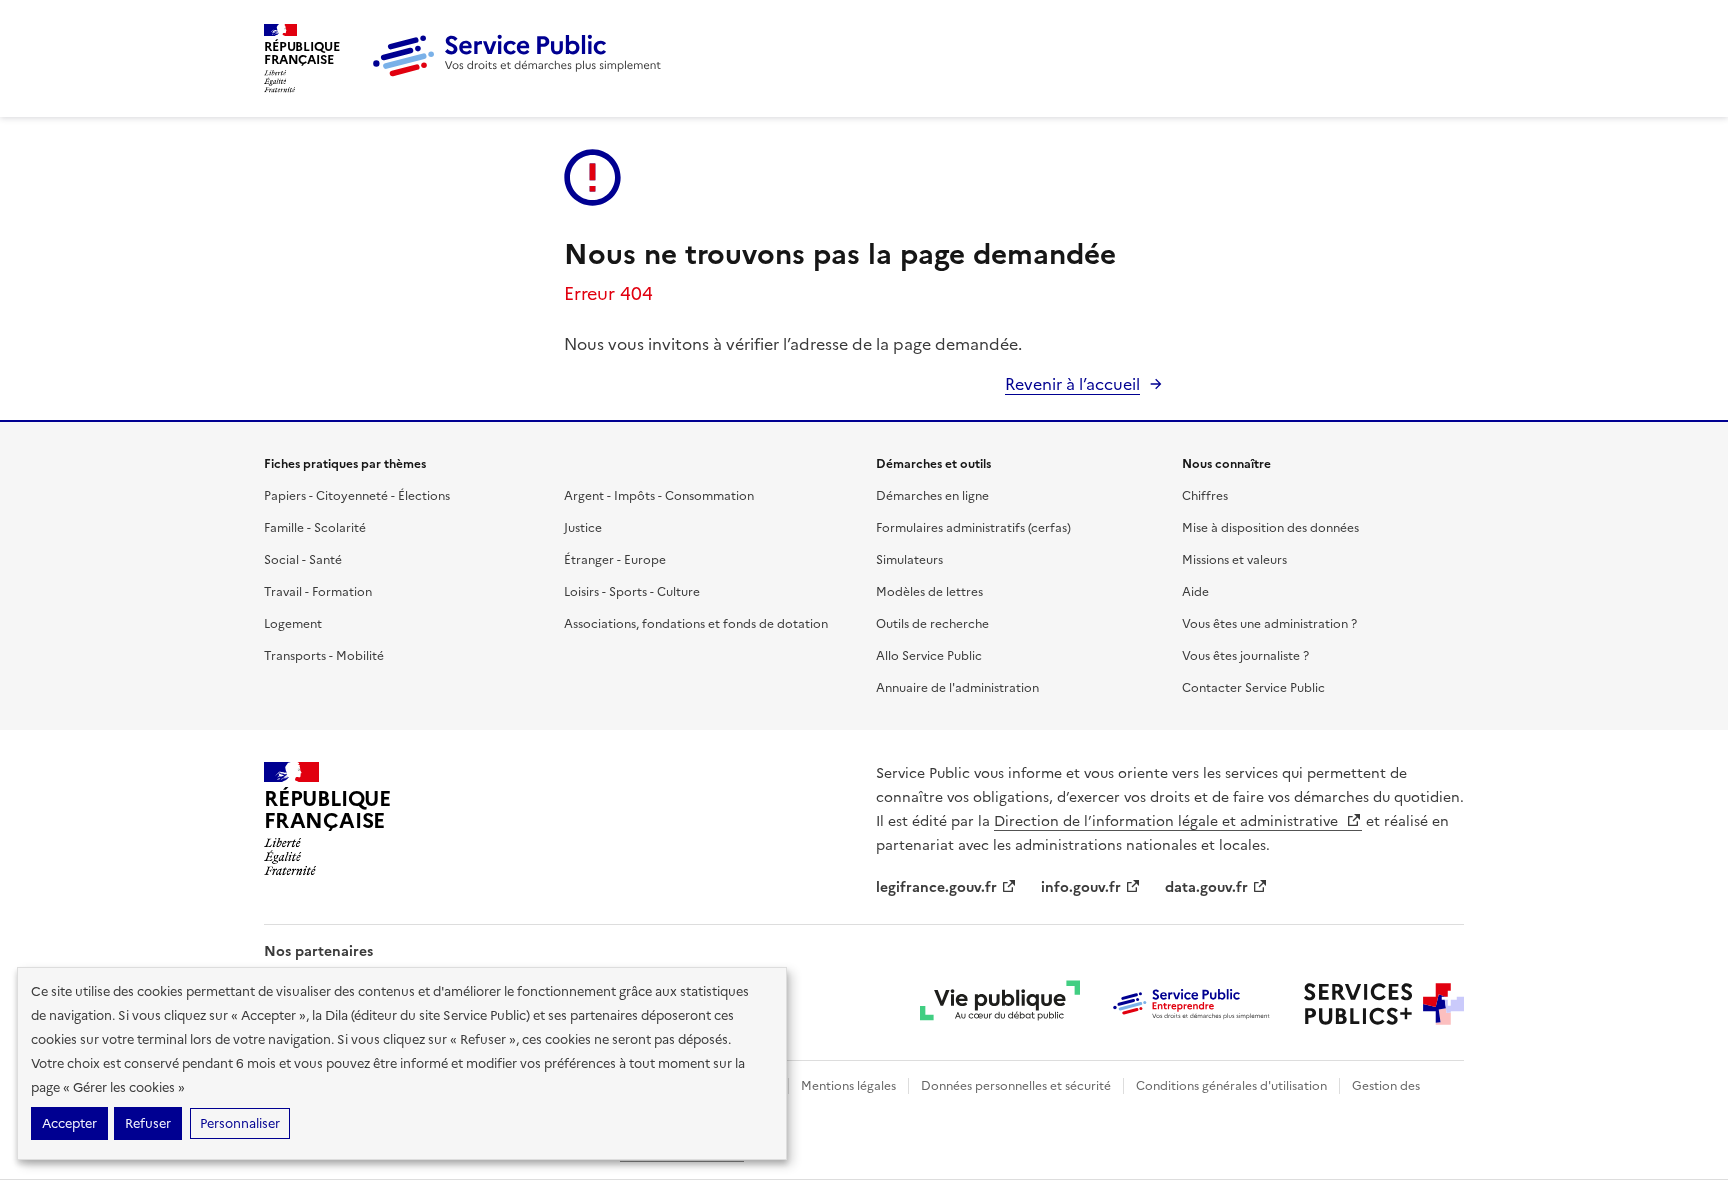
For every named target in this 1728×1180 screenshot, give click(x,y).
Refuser (148, 1123)
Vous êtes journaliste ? (1245, 656)
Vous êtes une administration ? (1269, 624)
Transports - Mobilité (324, 656)
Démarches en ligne (932, 496)
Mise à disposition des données (1270, 528)
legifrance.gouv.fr (936, 887)
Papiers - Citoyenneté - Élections (357, 496)
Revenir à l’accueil (1072, 384)
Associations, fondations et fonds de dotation (696, 624)
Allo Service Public (929, 656)
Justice (583, 528)
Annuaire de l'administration (957, 688)
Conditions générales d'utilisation (1231, 1086)
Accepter (69, 1123)
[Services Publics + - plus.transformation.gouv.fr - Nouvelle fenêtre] (1384, 1004)
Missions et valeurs (1234, 560)
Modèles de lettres (929, 592)
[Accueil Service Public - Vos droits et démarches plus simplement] (522, 73)
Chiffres (1205, 496)
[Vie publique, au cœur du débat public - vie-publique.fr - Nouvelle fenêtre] (1000, 1004)
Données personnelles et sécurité (1016, 1086)
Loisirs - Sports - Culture (632, 592)
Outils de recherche (932, 624)
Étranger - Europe (615, 560)
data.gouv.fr (1206, 887)
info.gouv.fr (1081, 887)
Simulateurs (909, 560)
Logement (293, 624)
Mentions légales (848, 1086)
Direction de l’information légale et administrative (1168, 821)
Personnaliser (240, 1123)
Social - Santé (303, 560)
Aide (1195, 592)
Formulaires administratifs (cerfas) (973, 528)
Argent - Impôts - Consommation (659, 496)
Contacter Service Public (1253, 688)
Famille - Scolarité (315, 528)
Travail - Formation (318, 592)
